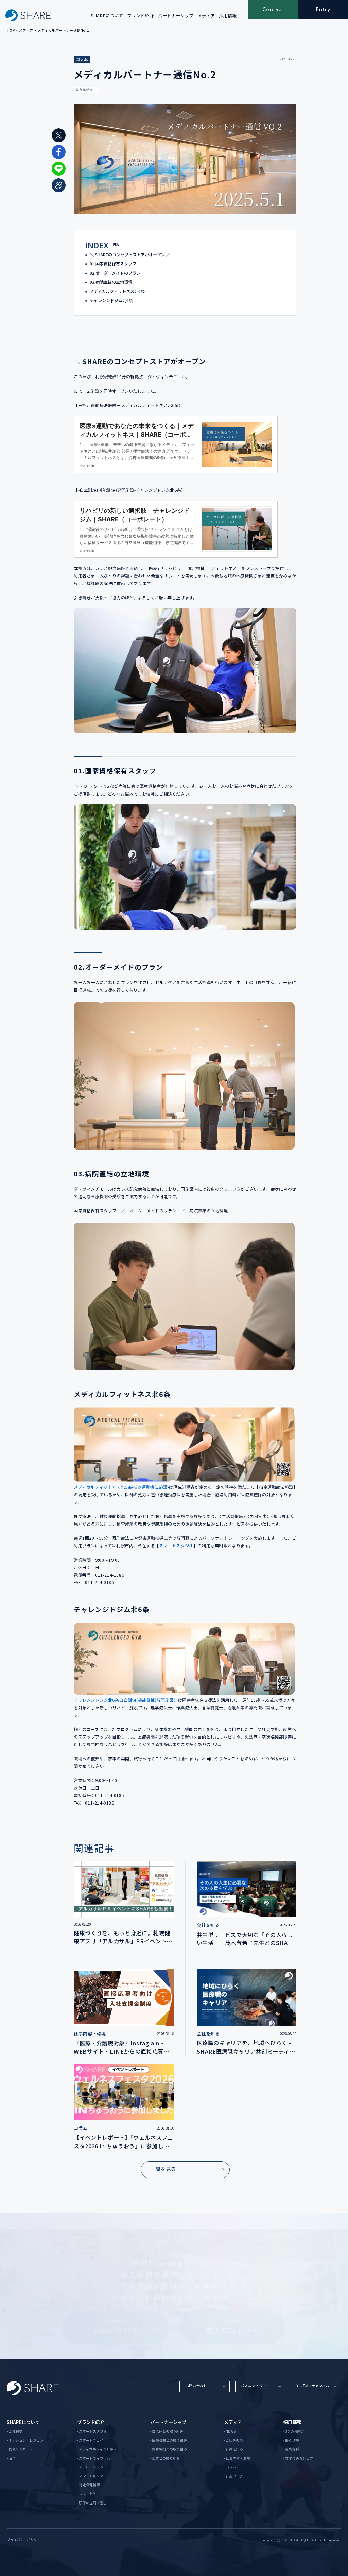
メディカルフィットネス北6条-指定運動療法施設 (121, 1487)
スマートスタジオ (176, 1546)
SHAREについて (107, 15)
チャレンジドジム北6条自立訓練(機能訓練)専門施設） (126, 1700)
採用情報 (228, 15)
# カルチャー (86, 90)
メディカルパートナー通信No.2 (63, 30)
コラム (82, 59)
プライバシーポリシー (24, 2540)
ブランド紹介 (140, 15)
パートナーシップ (176, 15)
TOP (11, 30)
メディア (206, 15)
